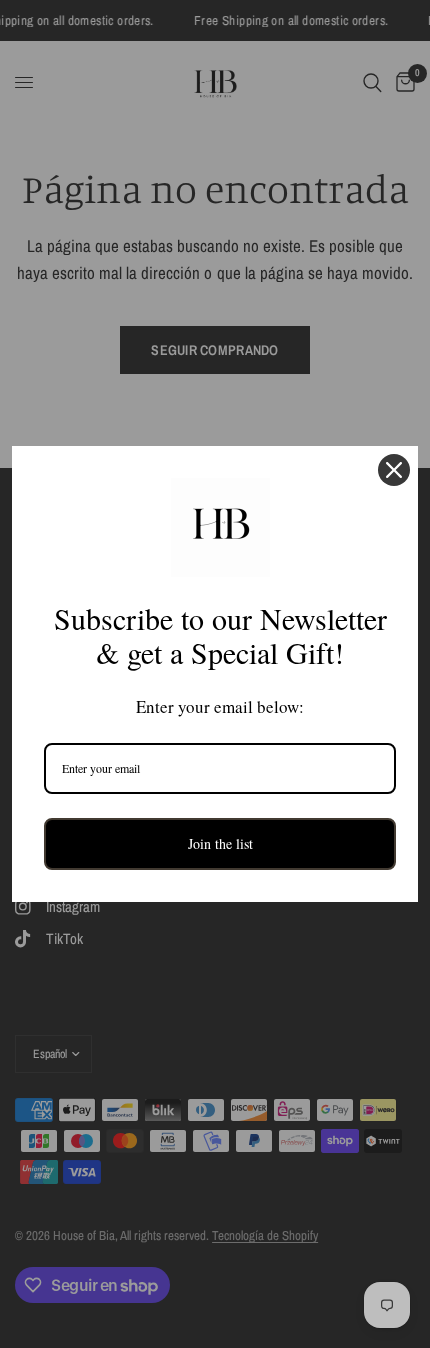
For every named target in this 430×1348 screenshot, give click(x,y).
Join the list (220, 843)
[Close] (394, 470)
